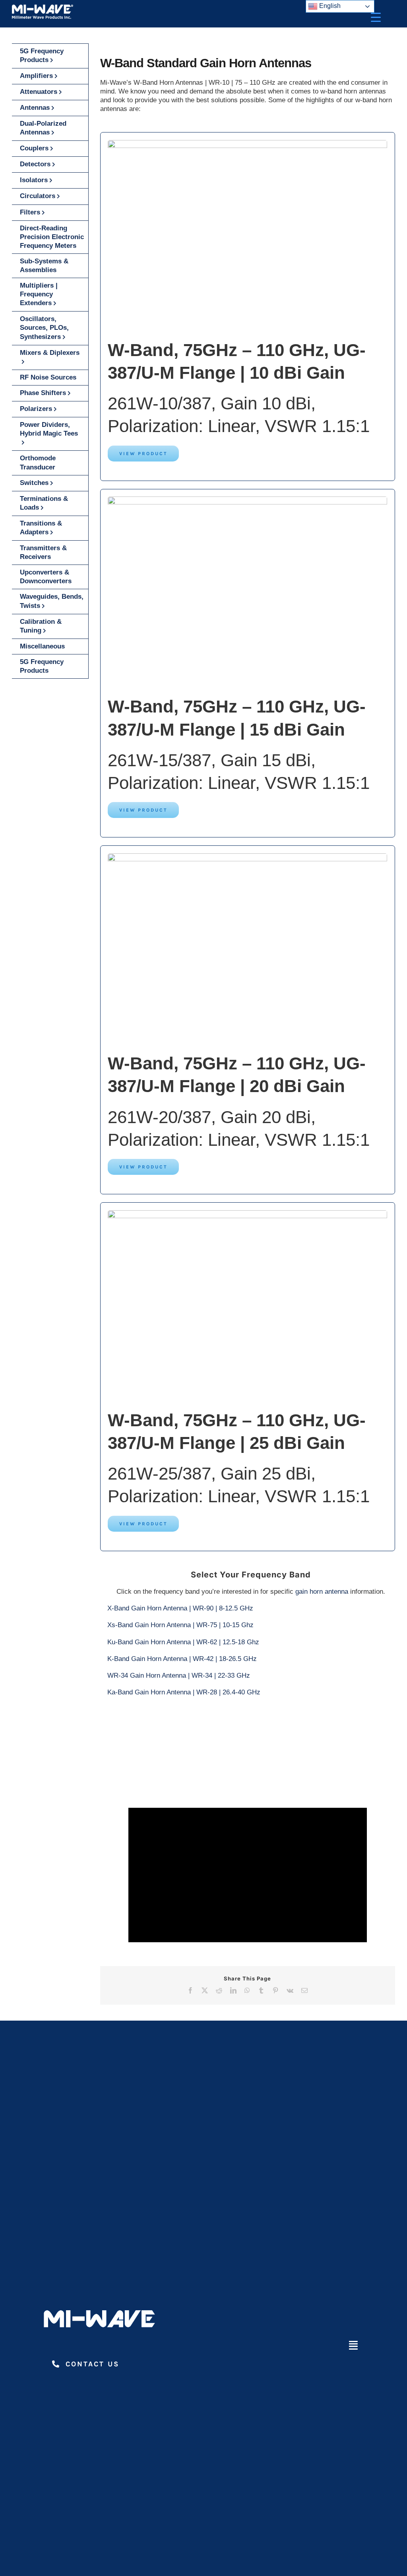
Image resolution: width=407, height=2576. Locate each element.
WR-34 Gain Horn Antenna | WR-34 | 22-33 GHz (179, 1675)
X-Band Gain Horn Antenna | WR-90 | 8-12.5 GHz (180, 1608)
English (329, 6)
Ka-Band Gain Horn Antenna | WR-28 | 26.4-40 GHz (184, 1692)
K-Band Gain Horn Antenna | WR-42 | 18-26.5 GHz (182, 1659)
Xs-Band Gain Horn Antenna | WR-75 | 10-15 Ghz (180, 1625)
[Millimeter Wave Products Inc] (43, 7)
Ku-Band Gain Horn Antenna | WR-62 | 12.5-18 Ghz (183, 1642)
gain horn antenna (322, 1592)
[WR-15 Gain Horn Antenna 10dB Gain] (247, 500)
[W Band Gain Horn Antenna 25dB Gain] (247, 143)
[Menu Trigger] (376, 17)
